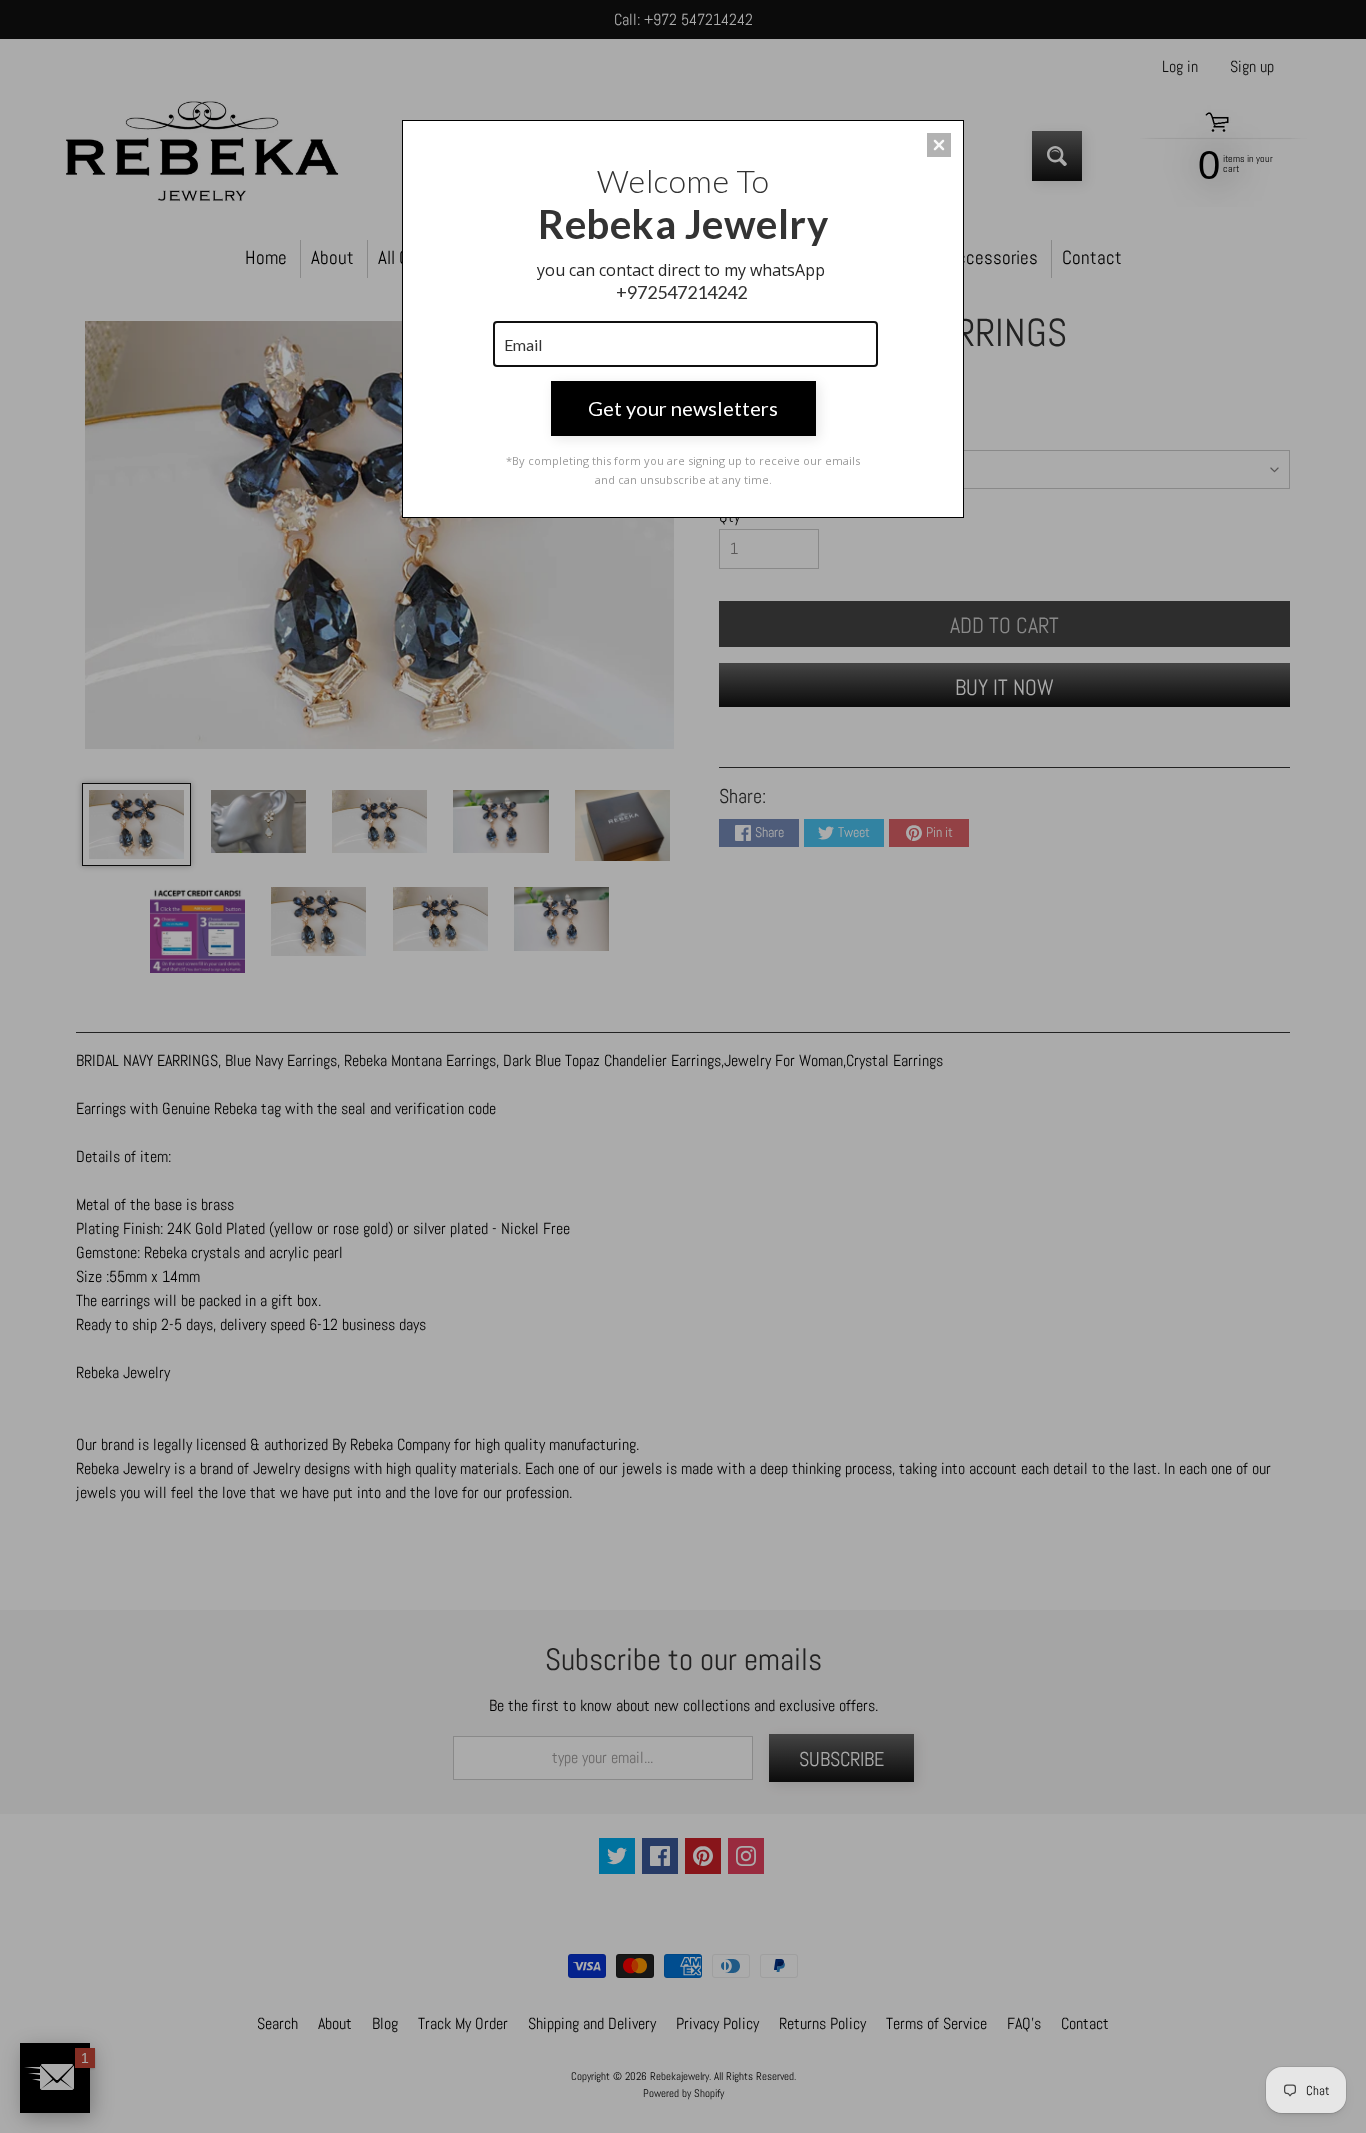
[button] (939, 145)
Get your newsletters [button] (683, 408)
